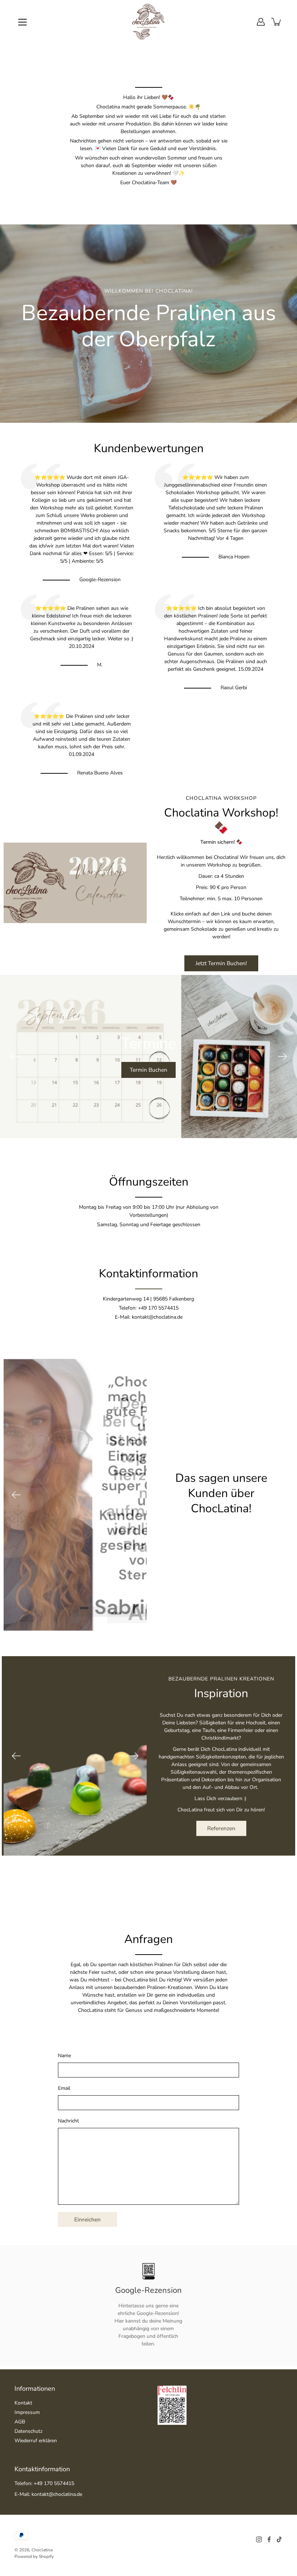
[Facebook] (269, 2539)
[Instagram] (259, 2539)
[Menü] (22, 22)
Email (64, 2088)
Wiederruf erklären (36, 2441)
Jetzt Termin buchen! (221, 963)
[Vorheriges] (14, 1057)
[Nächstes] (283, 1057)
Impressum (27, 2412)
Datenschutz (28, 2431)
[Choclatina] (148, 22)
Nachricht (68, 2121)
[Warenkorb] (277, 22)
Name (64, 2056)
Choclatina (42, 2550)
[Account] (261, 22)
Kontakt (23, 2403)
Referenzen (221, 1828)
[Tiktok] (279, 2539)
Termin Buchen (148, 1070)
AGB (20, 2422)
